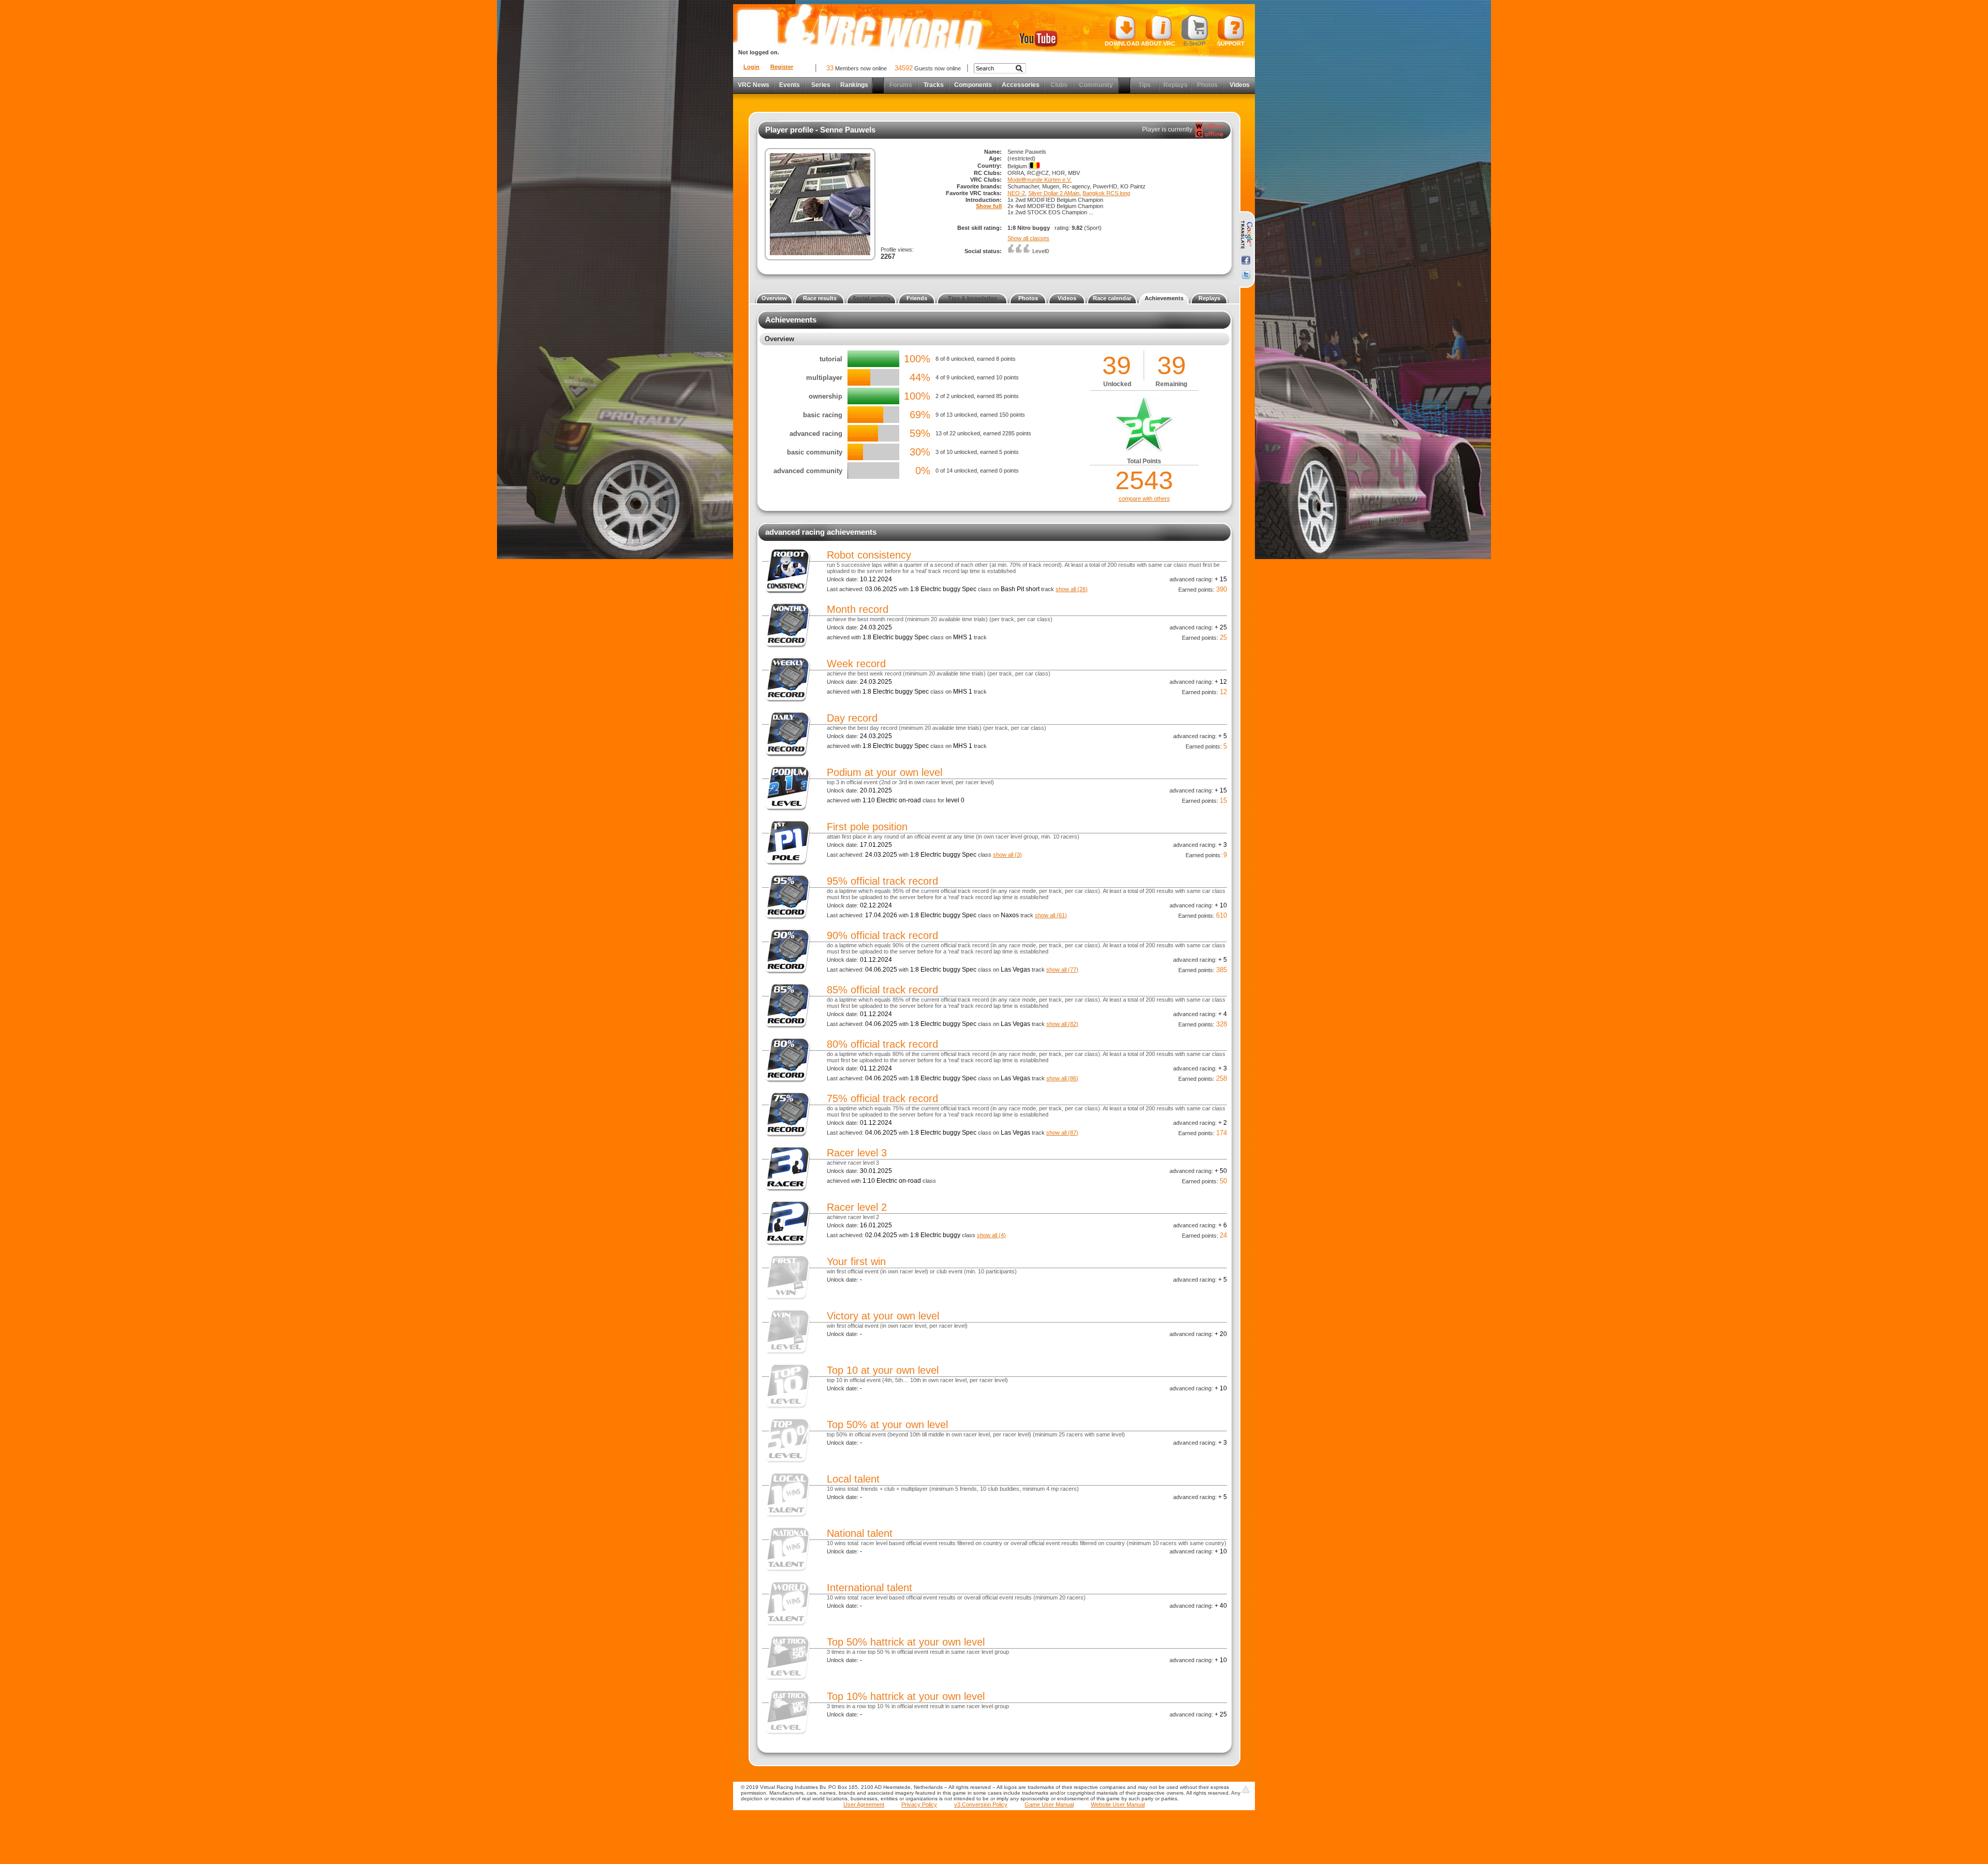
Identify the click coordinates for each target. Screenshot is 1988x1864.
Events (790, 85)
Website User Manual (1118, 1804)
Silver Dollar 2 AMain (1054, 193)
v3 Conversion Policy (981, 1804)
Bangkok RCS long (1106, 193)
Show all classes (1028, 238)
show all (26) (1072, 589)
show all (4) (991, 1235)
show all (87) (1062, 1133)
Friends (917, 298)
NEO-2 (1016, 193)
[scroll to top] (1246, 1789)
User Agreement (864, 1804)
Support (1231, 43)
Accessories (1021, 85)
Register (782, 67)
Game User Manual (1049, 1804)
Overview (774, 298)
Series (821, 85)
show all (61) (1051, 915)
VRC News (754, 85)
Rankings (854, 85)
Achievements (1164, 298)
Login (751, 67)
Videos (1240, 85)
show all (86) (1062, 1078)
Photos (1028, 298)
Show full (989, 206)
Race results (820, 298)
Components (973, 85)
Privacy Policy (919, 1804)
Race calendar (1112, 298)
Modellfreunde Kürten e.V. (1040, 180)
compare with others (1144, 498)
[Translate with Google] (1246, 235)
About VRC (1158, 43)
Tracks (934, 85)
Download (1122, 43)
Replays (1209, 298)
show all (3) (1007, 855)
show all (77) (1062, 970)
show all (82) (1062, 1024)
